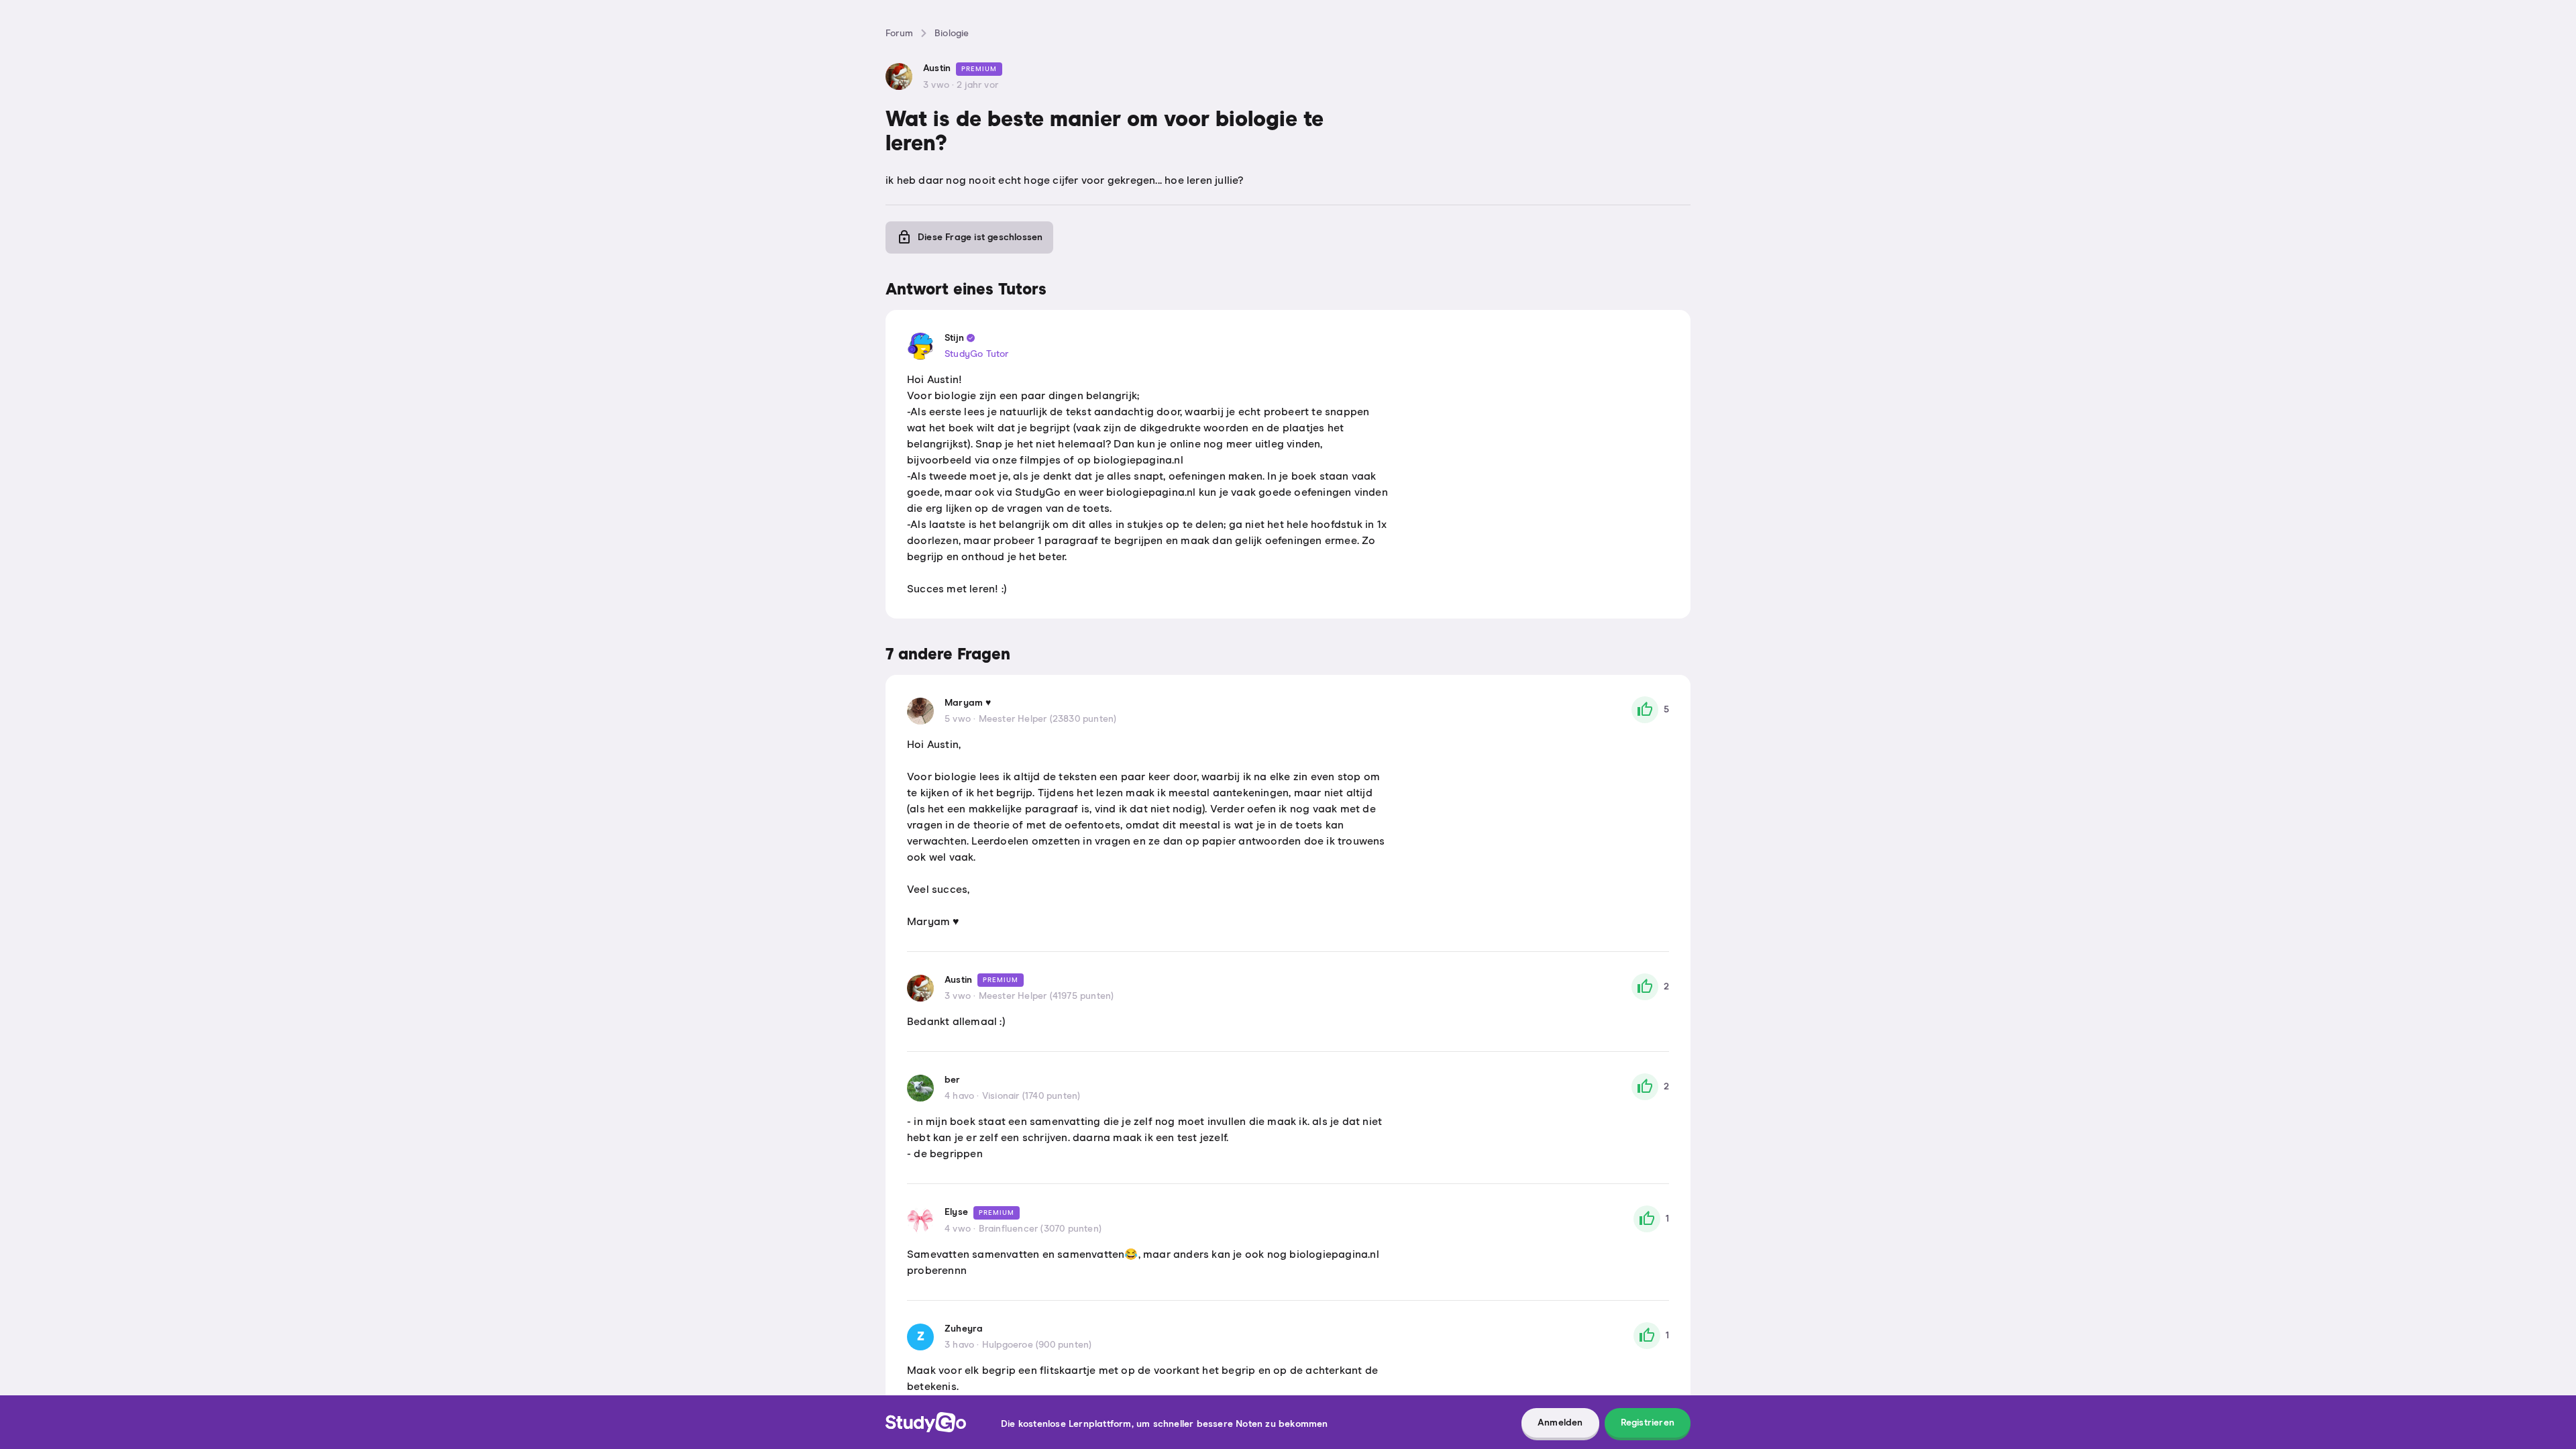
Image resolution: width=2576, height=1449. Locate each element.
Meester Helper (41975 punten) (1046, 996)
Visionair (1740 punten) (1031, 1096)
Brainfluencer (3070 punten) (1040, 1229)
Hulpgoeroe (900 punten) (1037, 1345)
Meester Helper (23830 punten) (1048, 719)
